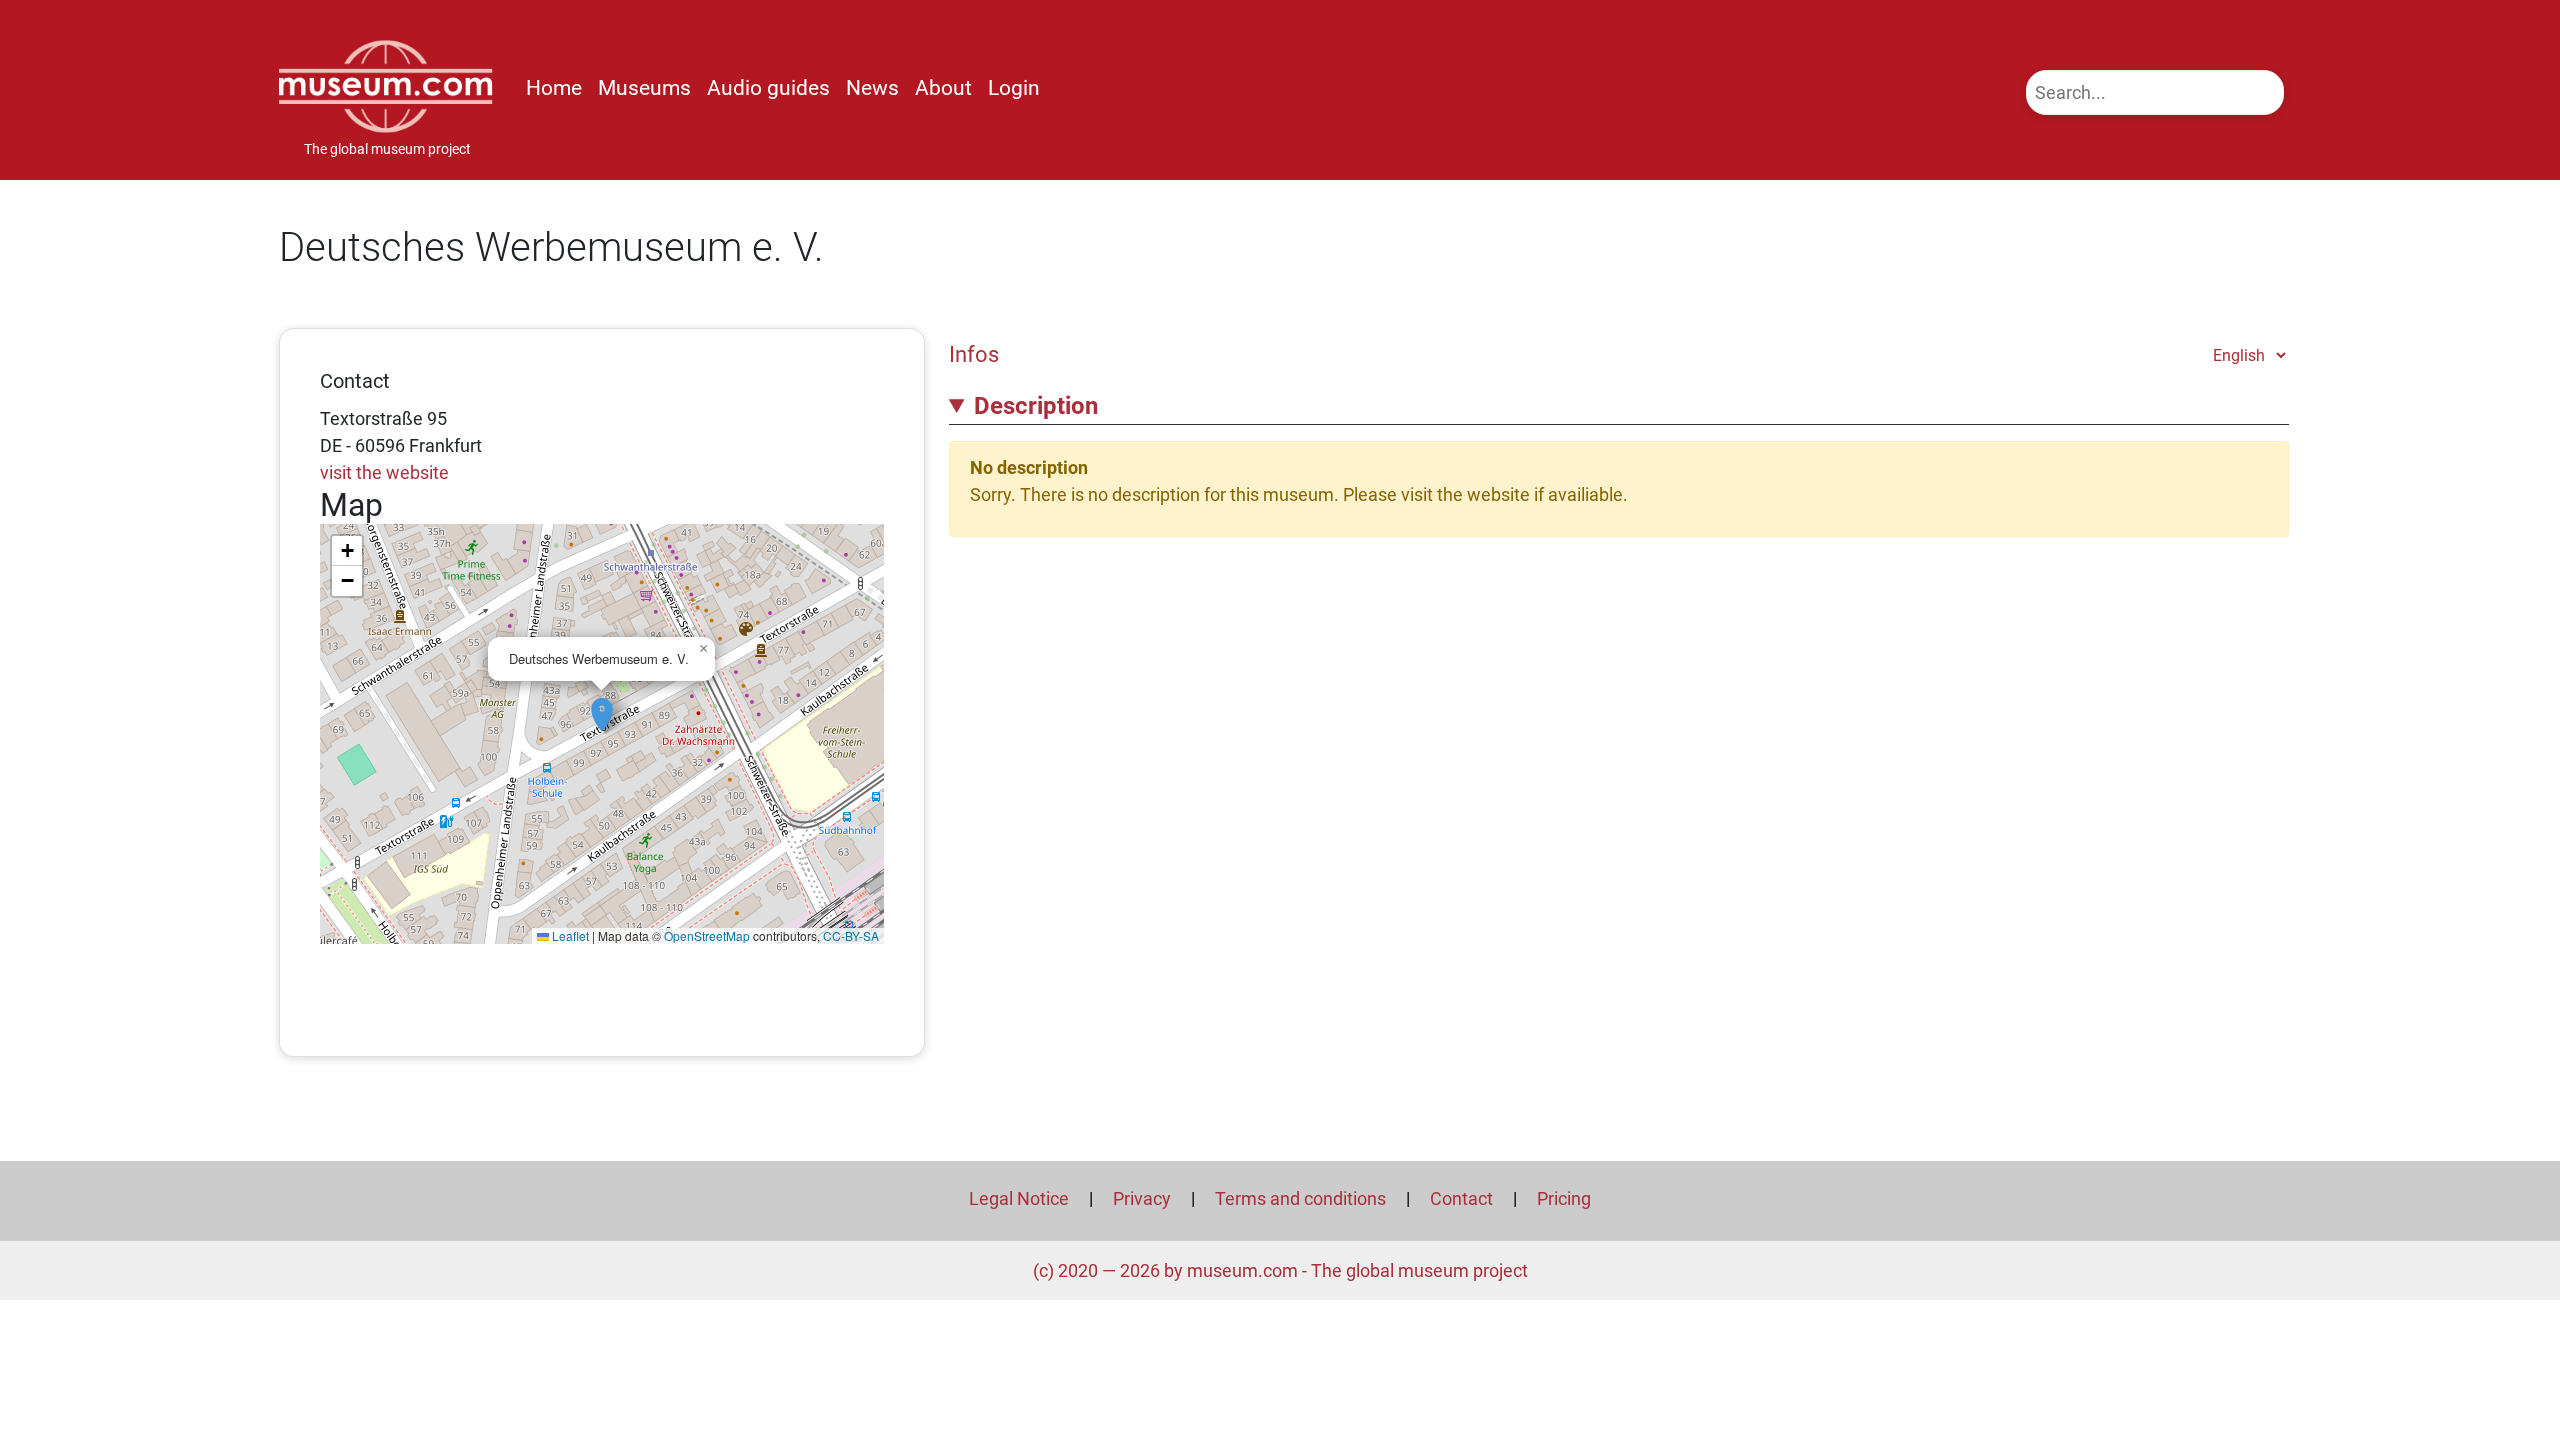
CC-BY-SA (851, 935)
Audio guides (768, 88)
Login (1014, 88)
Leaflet (569, 935)
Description (1036, 406)
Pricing (1564, 1198)
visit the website (384, 472)
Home (554, 88)
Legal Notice (1019, 1198)
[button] (602, 704)
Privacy (1142, 1198)
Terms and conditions (1300, 1198)
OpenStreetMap (707, 935)
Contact (1461, 1198)
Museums (644, 88)
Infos (974, 354)
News (872, 88)
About (943, 88)
